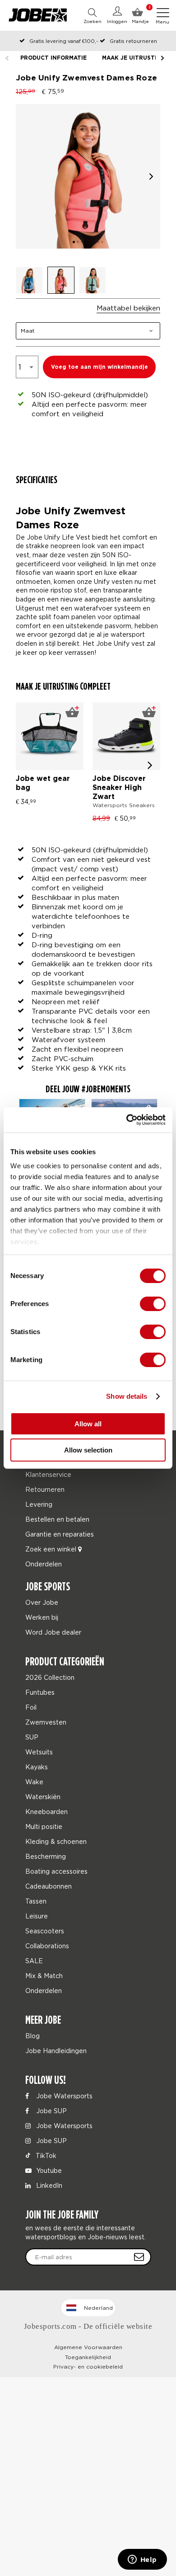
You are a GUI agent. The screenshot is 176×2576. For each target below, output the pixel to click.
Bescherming (46, 1856)
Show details (127, 1396)
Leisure (37, 1916)
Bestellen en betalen (57, 1519)
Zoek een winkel (52, 1549)
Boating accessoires (56, 1871)
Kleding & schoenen (56, 1841)
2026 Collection (50, 1677)
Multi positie (44, 1826)
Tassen (36, 1901)
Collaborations (47, 1946)
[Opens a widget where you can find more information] (142, 2560)
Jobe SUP (51, 2111)
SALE (34, 1961)
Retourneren (45, 1489)
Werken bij (42, 1617)
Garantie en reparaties (60, 1534)
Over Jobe (42, 1602)
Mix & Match (44, 1976)
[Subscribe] (139, 2257)
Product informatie (53, 58)
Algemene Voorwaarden (88, 2347)
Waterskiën (43, 1797)
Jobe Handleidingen (56, 2051)
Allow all (88, 1424)
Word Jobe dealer (53, 1632)
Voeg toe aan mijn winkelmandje (100, 367)
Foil (31, 1707)
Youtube (48, 2170)
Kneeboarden (46, 1812)
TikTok (45, 2155)
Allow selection (88, 1450)
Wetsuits (39, 1752)
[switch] (153, 1304)
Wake (34, 1782)
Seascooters (45, 1931)
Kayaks (37, 1767)
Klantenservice (48, 1474)
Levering (39, 1504)
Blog (32, 2036)
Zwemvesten (46, 1722)
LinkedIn (48, 2185)
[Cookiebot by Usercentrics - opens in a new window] (127, 1120)
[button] (151, 176)
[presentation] (150, 765)
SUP (32, 1737)
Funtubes (40, 1692)
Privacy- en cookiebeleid (88, 2367)
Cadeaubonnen (49, 1886)
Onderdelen (44, 1564)
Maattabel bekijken (128, 308)
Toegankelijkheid (88, 2357)
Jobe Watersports (63, 2096)
